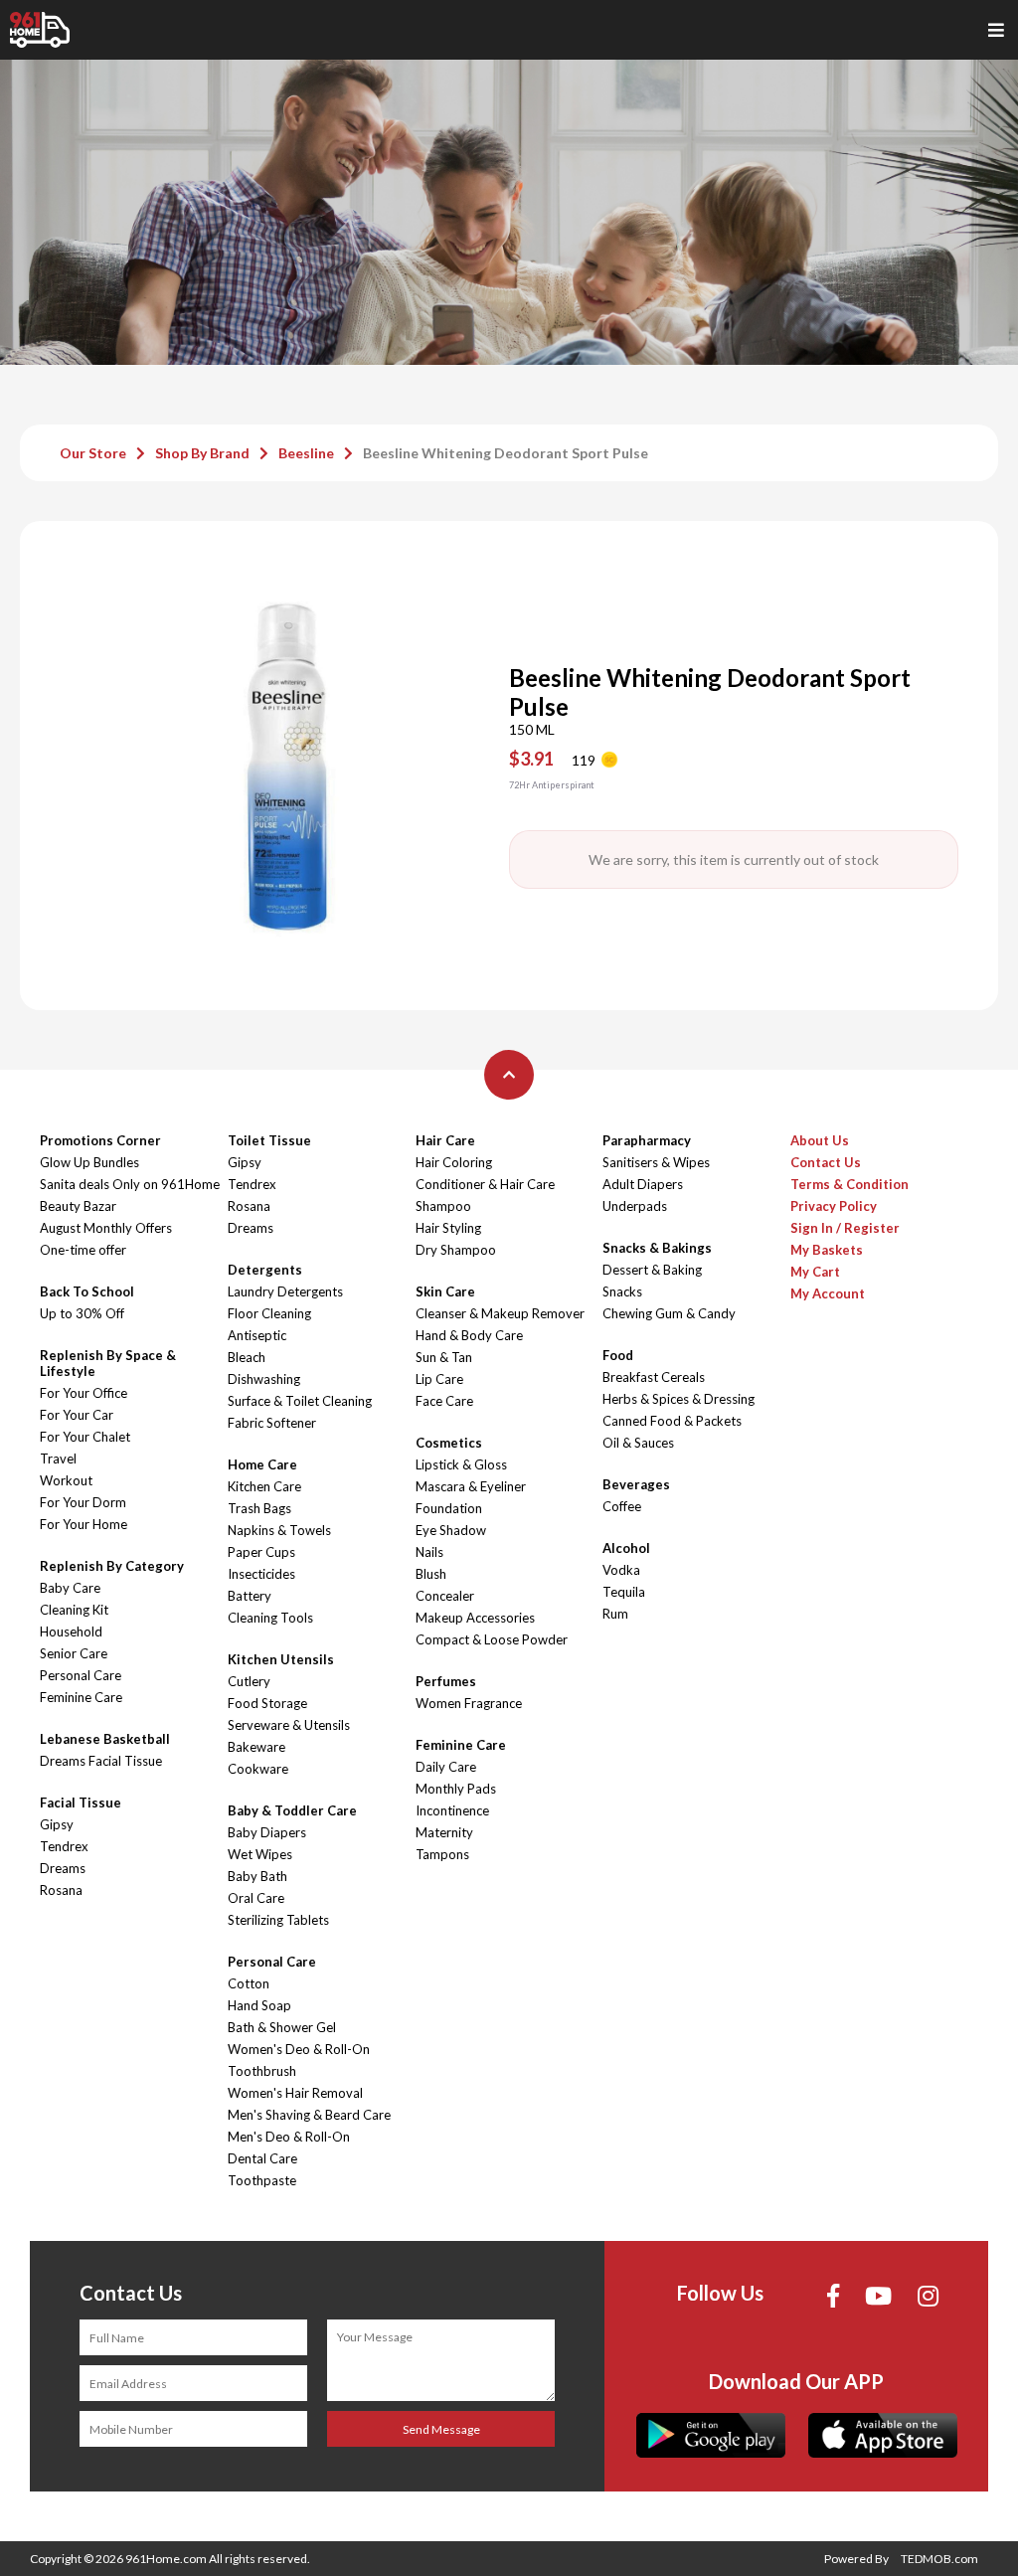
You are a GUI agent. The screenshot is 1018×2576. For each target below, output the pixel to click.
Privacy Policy (834, 1206)
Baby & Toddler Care (292, 1810)
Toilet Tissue (269, 1140)
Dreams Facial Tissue (101, 1761)
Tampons (442, 1854)
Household (71, 1631)
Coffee (622, 1506)
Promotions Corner (100, 1140)
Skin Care (445, 1291)
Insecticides (261, 1574)
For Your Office (84, 1393)
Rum (615, 1614)
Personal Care (81, 1675)
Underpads (635, 1206)
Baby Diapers (267, 1832)
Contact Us (826, 1162)
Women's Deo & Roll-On (299, 2049)
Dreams (63, 1868)
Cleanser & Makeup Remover (500, 1313)
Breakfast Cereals (654, 1377)
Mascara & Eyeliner (471, 1486)
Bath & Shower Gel (282, 2027)
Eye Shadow (451, 1530)
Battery (250, 1596)
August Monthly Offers (106, 1228)
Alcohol (626, 1548)
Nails (429, 1552)
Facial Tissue (81, 1803)
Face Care (444, 1401)
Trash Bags (259, 1508)
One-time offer (83, 1250)
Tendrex (64, 1846)
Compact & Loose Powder (492, 1639)
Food (618, 1355)
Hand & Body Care (469, 1335)
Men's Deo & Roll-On (289, 2137)
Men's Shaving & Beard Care (309, 2115)
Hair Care (445, 1140)
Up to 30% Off (82, 1313)
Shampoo (443, 1206)
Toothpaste (262, 2180)
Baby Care (70, 1588)
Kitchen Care (264, 1486)
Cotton (249, 1983)
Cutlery (249, 1681)
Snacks (622, 1291)
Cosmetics (449, 1443)
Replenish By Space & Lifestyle (108, 1363)
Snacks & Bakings (657, 1248)
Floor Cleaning (269, 1313)
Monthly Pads (456, 1789)
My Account (828, 1293)
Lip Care (439, 1379)
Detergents (265, 1270)
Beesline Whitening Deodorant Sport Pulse (506, 453)
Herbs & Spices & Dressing (679, 1399)
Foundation (449, 1508)
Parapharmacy (647, 1140)
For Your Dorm (83, 1502)
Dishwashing (264, 1379)
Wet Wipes (260, 1854)
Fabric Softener (272, 1423)
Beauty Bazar (78, 1206)
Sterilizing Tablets (278, 1920)
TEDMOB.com (939, 2559)
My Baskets (827, 1250)
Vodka (621, 1570)
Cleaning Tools (270, 1618)
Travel (58, 1459)
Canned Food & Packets (672, 1421)
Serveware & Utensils (289, 1725)
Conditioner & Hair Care (485, 1184)
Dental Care (262, 2158)
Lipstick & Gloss (461, 1464)
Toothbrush (262, 2071)
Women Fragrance (469, 1703)
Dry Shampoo (456, 1250)
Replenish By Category (112, 1566)
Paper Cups (261, 1552)
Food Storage (267, 1703)
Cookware (258, 1769)
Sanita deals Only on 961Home (130, 1184)
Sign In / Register (845, 1228)
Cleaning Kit (74, 1610)
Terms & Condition (849, 1184)
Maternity (444, 1832)
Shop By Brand (202, 453)
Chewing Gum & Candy (669, 1313)
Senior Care (74, 1653)
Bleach (247, 1357)
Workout (66, 1480)
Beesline (306, 453)
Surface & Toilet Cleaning (300, 1401)
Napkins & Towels (279, 1530)
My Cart (815, 1272)
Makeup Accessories (475, 1618)
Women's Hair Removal (295, 2093)
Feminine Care (81, 1697)
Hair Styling (448, 1228)
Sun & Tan (444, 1357)
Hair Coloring (454, 1162)
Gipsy (57, 1824)
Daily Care (446, 1767)
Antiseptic (257, 1335)
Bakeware (256, 1747)
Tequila (624, 1592)
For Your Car (77, 1415)
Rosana (61, 1890)
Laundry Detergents (285, 1291)
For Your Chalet (85, 1437)
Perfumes (446, 1681)
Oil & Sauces (638, 1443)
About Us (820, 1140)
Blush (431, 1574)
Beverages (636, 1484)
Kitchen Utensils (281, 1659)
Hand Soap (259, 2005)
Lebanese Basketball (105, 1739)
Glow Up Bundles (89, 1162)
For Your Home (84, 1524)
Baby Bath (257, 1876)
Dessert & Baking (652, 1270)
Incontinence (452, 1810)
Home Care (262, 1464)
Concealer (445, 1596)
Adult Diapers (643, 1184)
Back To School (87, 1291)
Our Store (93, 453)
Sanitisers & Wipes (656, 1162)
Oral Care (256, 1898)
